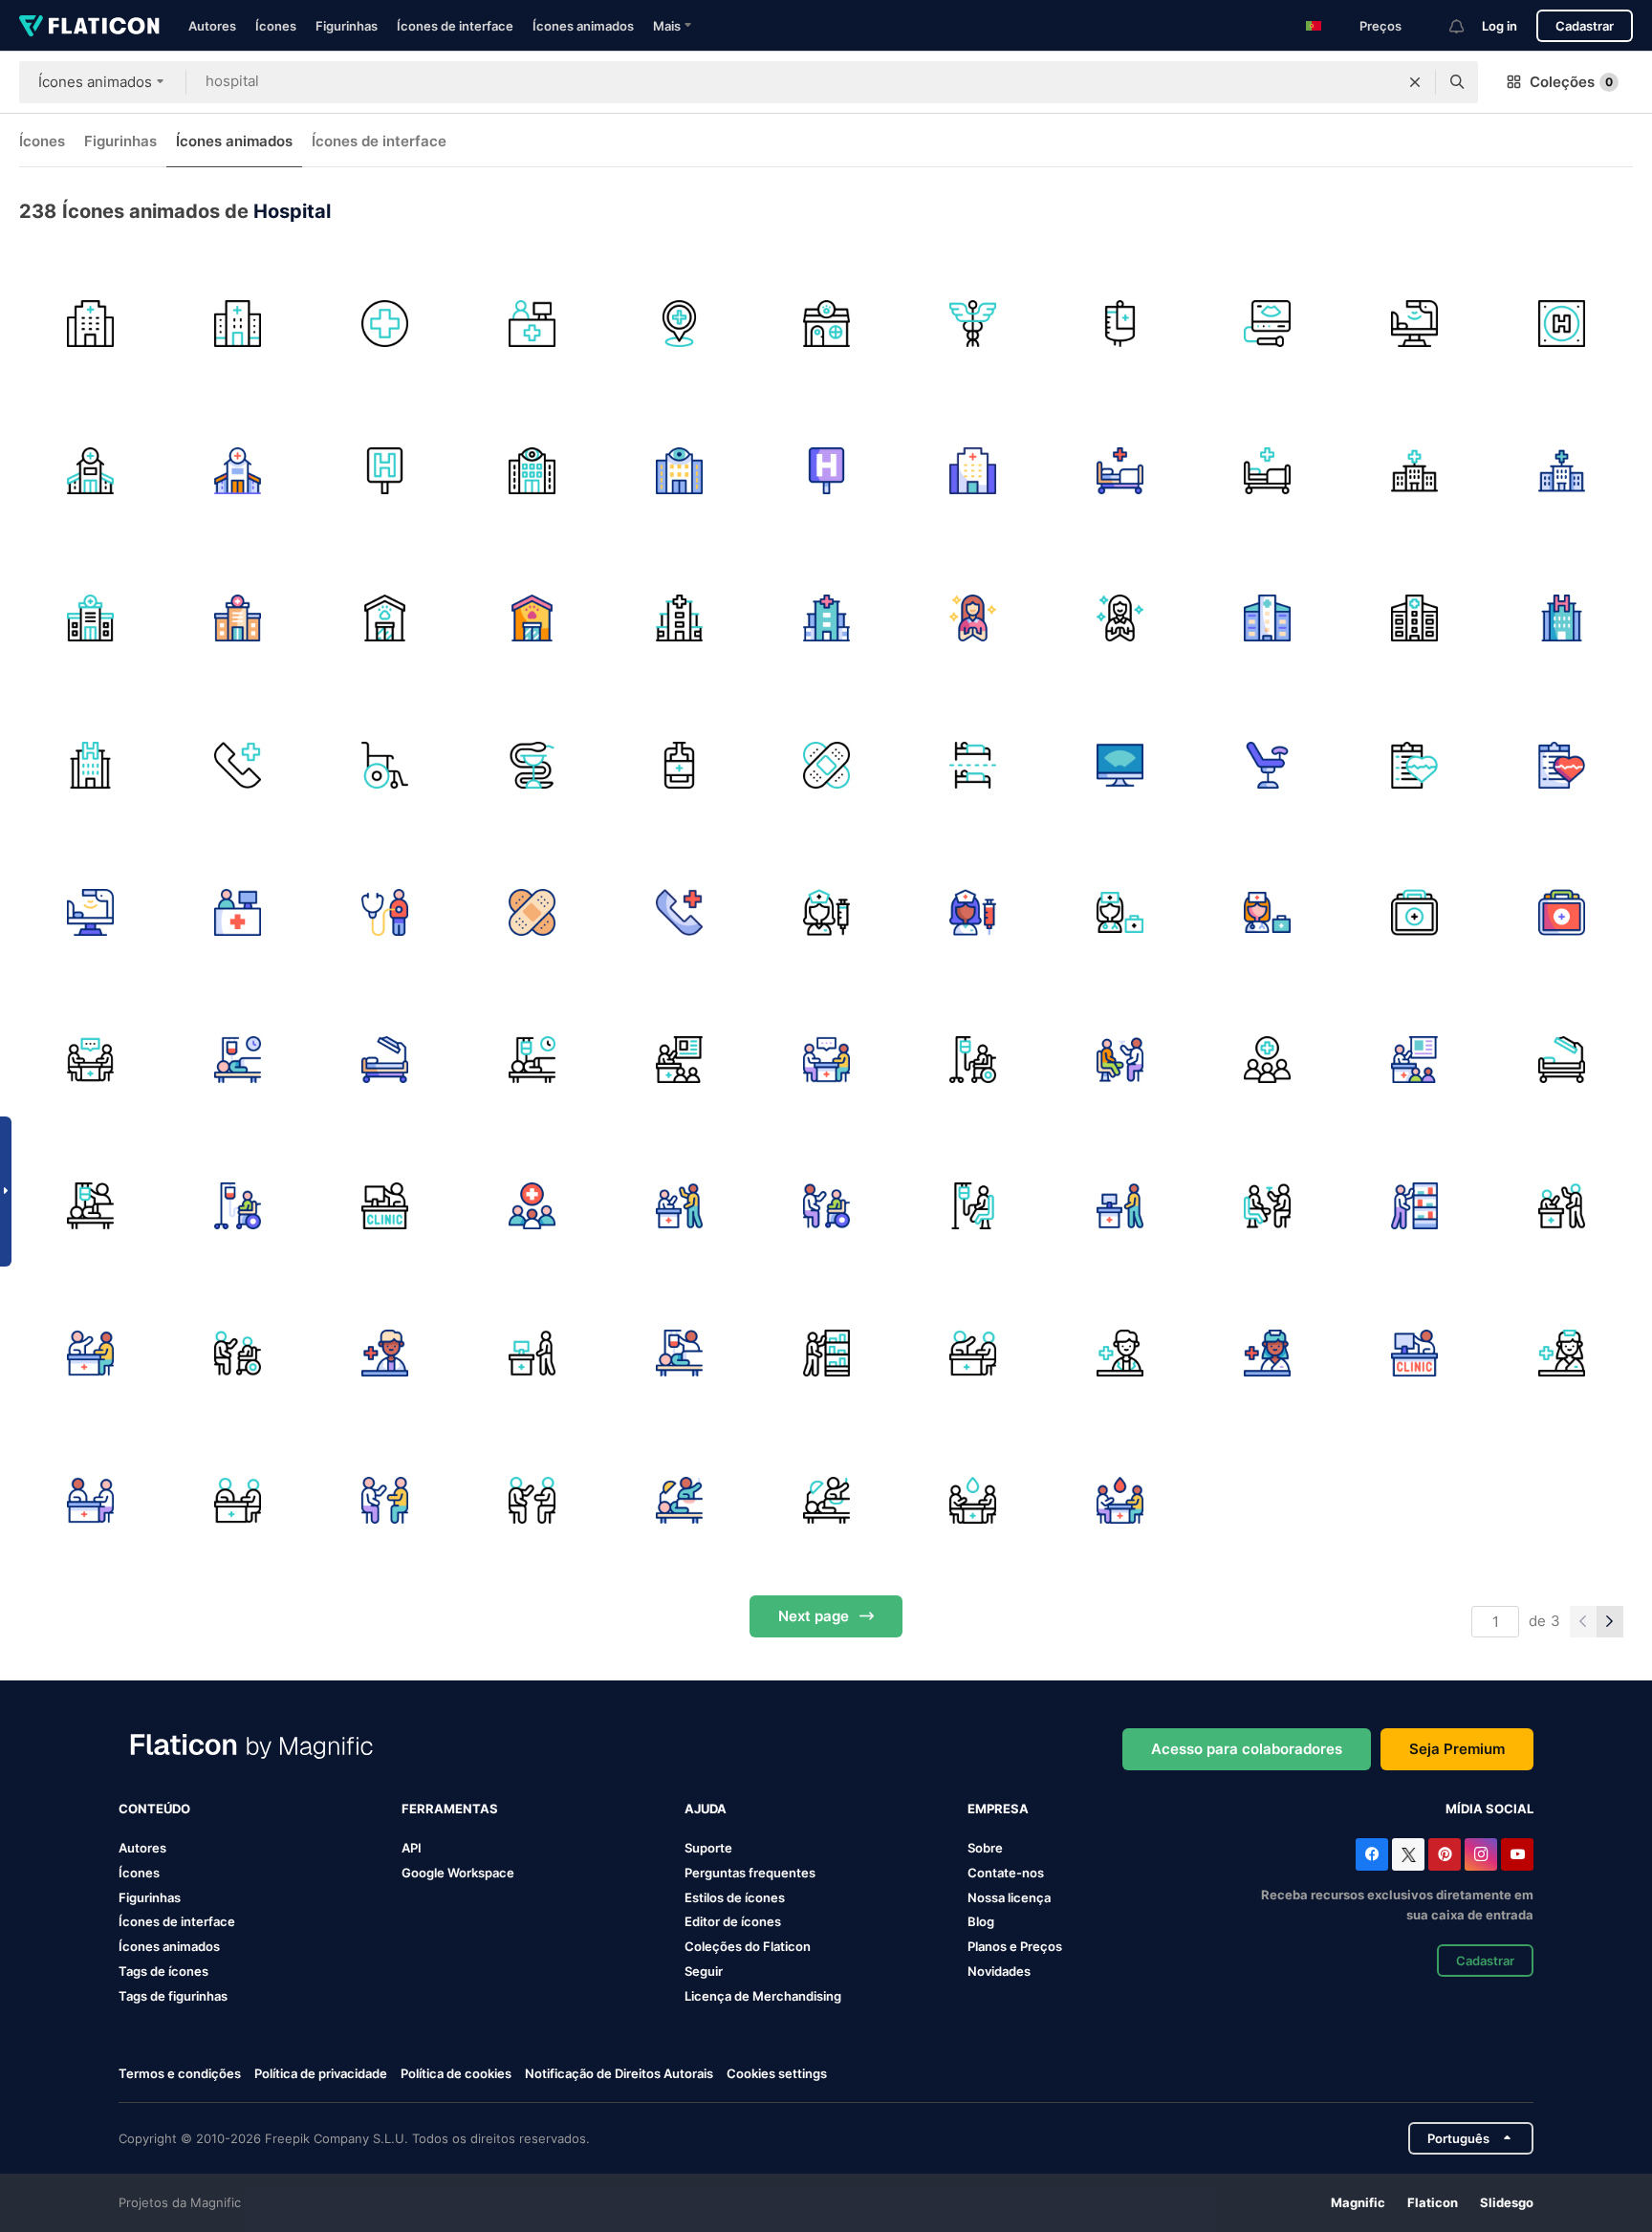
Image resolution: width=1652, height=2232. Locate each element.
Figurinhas (347, 26)
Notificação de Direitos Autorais (619, 2073)
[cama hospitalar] (1120, 471)
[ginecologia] (1267, 765)
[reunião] (679, 1060)
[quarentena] (973, 765)
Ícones (276, 26)
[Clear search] (1415, 82)
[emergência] (679, 912)
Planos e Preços (1015, 1946)
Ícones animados (583, 26)
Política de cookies (456, 2073)
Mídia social (1489, 1809)
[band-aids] (826, 765)
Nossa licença (1009, 1897)
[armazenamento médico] (1414, 1207)
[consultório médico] (385, 1353)
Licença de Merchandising (763, 1996)
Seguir (704, 1971)
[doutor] (1120, 912)
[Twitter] (1408, 1854)
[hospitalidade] (973, 618)
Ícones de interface (455, 26)
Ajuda (706, 1809)
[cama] (1414, 324)
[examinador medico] (1120, 1060)
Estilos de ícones (735, 1897)
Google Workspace (458, 1873)
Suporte (708, 1848)
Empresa (998, 1809)
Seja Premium (1457, 1749)
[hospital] (90, 324)
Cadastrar (1585, 26)
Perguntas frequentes (750, 1873)
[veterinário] (826, 324)
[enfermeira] (826, 912)
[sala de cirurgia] (385, 1060)
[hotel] (1562, 324)
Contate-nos (1006, 1873)
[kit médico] (1414, 912)
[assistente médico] (1267, 1060)
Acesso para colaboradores (1247, 1749)
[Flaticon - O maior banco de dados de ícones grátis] (89, 26)
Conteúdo (154, 1809)
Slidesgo (1507, 2202)
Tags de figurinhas (173, 1996)
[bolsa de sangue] (1120, 324)
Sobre (985, 1848)
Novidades (999, 1971)
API (412, 1848)
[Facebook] (1372, 1854)
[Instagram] (1481, 1854)
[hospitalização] (238, 1060)
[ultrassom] (1267, 324)
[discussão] (679, 1207)
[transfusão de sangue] (679, 765)
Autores (212, 26)
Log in (1500, 26)
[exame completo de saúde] (385, 912)
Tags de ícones (163, 1971)
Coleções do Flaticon (748, 1946)
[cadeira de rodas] (385, 765)
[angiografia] (1120, 765)
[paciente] (973, 1207)
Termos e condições (180, 2073)
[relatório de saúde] (1414, 765)
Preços (1380, 26)
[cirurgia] (679, 1500)
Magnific (1358, 2202)
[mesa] (1120, 1207)
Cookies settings (777, 2074)
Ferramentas (450, 1809)
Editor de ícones (733, 1921)
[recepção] (532, 324)
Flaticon (1433, 2202)
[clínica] (385, 1207)
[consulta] (90, 1060)
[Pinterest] (1445, 1854)
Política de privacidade (321, 2073)
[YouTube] (1517, 1854)
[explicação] (826, 1207)
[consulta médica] (385, 1500)
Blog (981, 1921)
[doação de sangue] (973, 1500)
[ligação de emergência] (238, 765)
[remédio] (385, 324)
